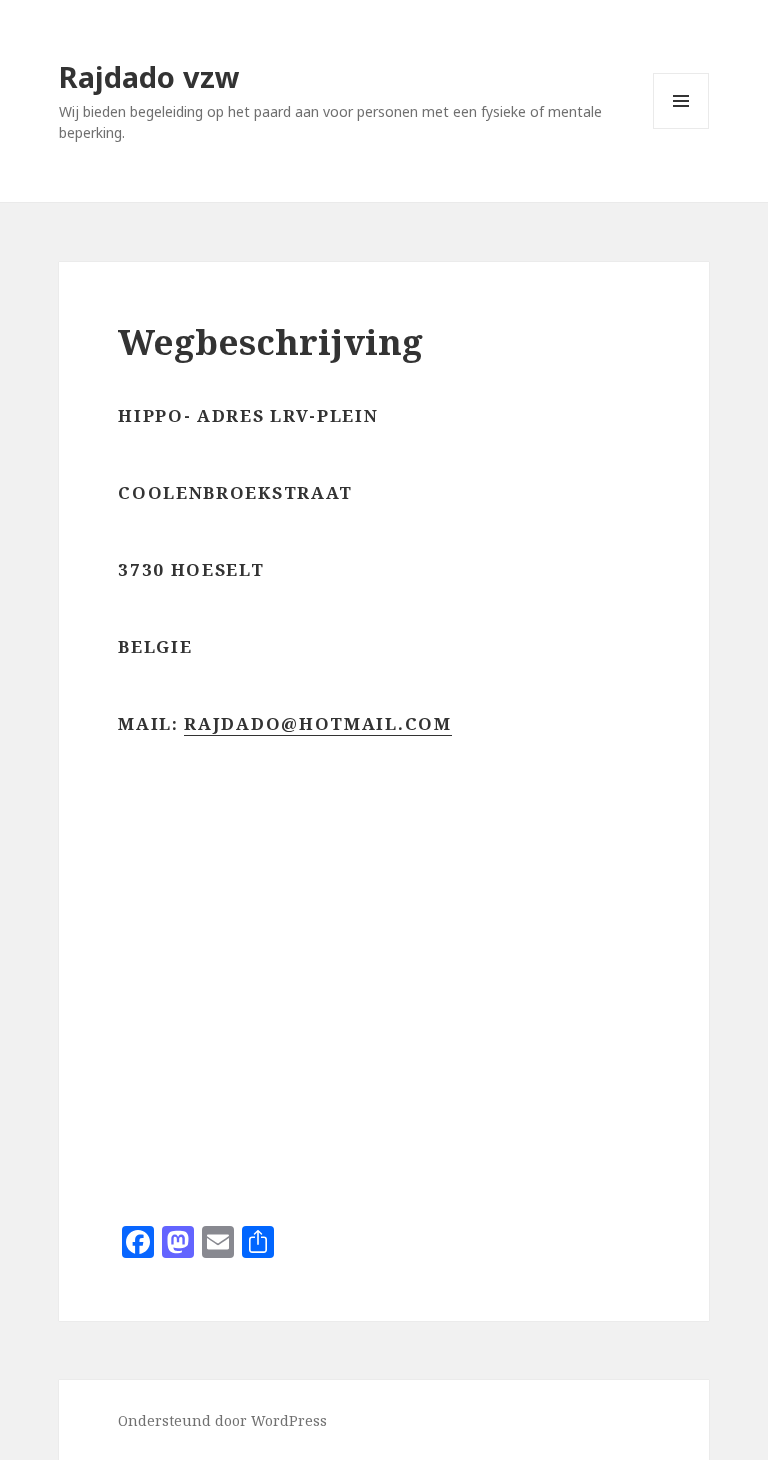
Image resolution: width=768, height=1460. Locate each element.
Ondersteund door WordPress (222, 1420)
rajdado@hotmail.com (317, 723)
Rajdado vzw (149, 76)
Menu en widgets (681, 128)
